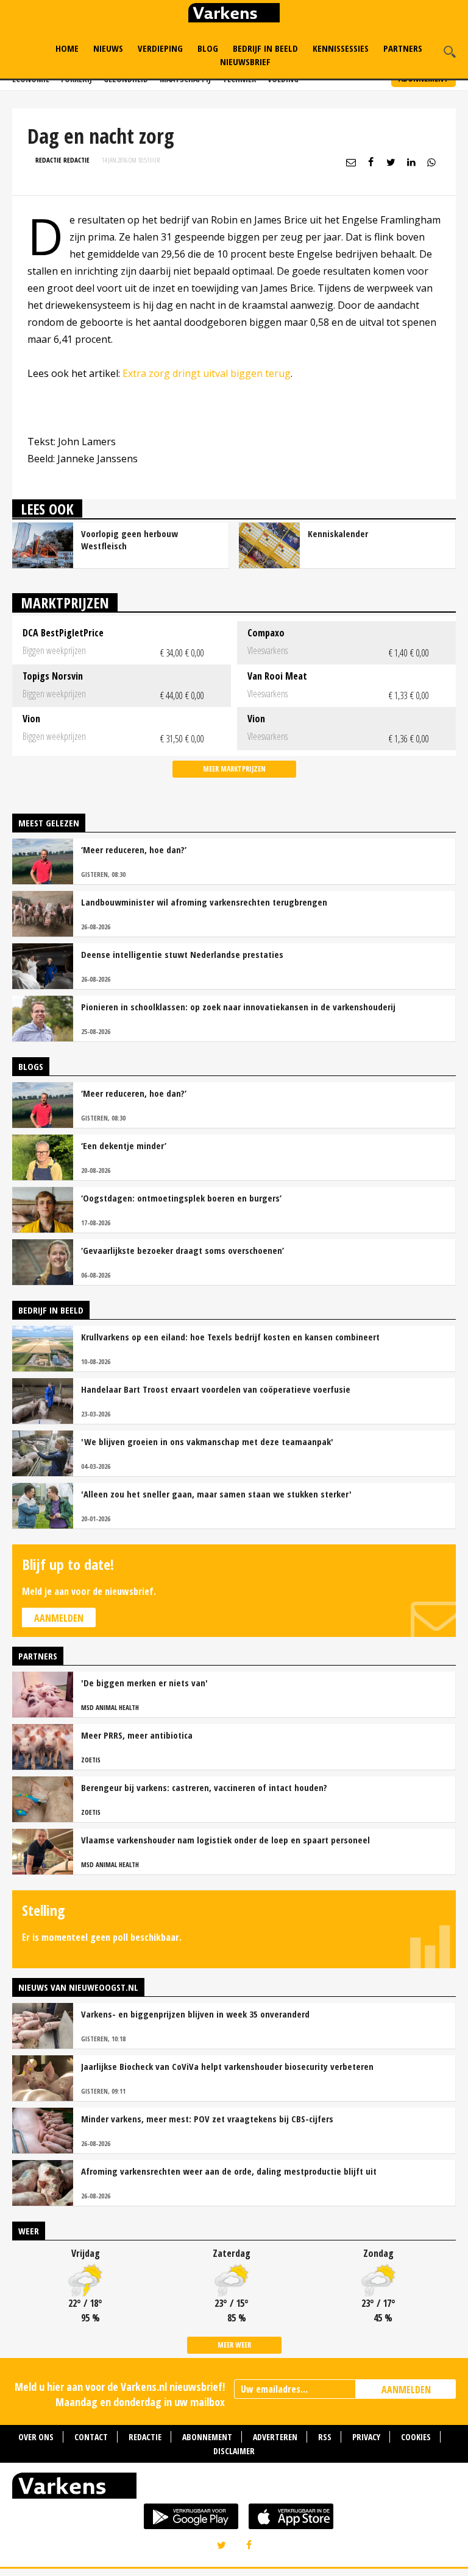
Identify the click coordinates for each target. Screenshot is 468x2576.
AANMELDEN (406, 2390)
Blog (208, 48)
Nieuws (108, 48)
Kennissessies (341, 48)
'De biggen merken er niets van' (144, 1683)
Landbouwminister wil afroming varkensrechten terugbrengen (204, 902)
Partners (403, 48)
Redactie (145, 2437)
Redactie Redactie (62, 160)
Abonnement (207, 2437)
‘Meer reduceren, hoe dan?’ (134, 850)
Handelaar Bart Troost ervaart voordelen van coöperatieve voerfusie (216, 1389)
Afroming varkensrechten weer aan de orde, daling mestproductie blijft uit (229, 2171)
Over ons (36, 2437)
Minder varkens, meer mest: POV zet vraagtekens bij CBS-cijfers (207, 2119)
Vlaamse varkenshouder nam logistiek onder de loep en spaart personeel (225, 1840)
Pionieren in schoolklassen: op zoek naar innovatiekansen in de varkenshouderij (238, 1007)
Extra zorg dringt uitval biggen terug (207, 373)
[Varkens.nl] (234, 2488)
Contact (91, 2437)
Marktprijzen (65, 603)
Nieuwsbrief (245, 62)
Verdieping (160, 48)
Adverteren (275, 2437)
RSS (325, 2437)
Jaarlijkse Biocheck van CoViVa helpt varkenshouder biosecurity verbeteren (227, 2066)
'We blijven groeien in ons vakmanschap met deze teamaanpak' (207, 1441)
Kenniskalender (338, 533)
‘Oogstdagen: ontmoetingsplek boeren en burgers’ (181, 1198)
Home (67, 48)
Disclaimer (234, 2451)
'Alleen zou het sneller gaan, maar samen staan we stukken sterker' (216, 1494)
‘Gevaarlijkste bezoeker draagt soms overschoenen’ (183, 1250)
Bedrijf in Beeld (265, 48)
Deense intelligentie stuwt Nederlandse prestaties (182, 954)
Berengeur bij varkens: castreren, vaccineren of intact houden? (204, 1787)
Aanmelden (59, 1618)
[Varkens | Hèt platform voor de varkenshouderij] (234, 14)
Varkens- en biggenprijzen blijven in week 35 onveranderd (195, 2014)
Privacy (366, 2437)
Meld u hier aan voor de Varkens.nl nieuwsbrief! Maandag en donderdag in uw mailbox (120, 2394)
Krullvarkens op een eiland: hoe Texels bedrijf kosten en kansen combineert (230, 1337)
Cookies (416, 2437)
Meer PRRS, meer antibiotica (137, 1735)
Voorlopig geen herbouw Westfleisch (129, 540)
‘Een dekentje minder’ (124, 1145)
